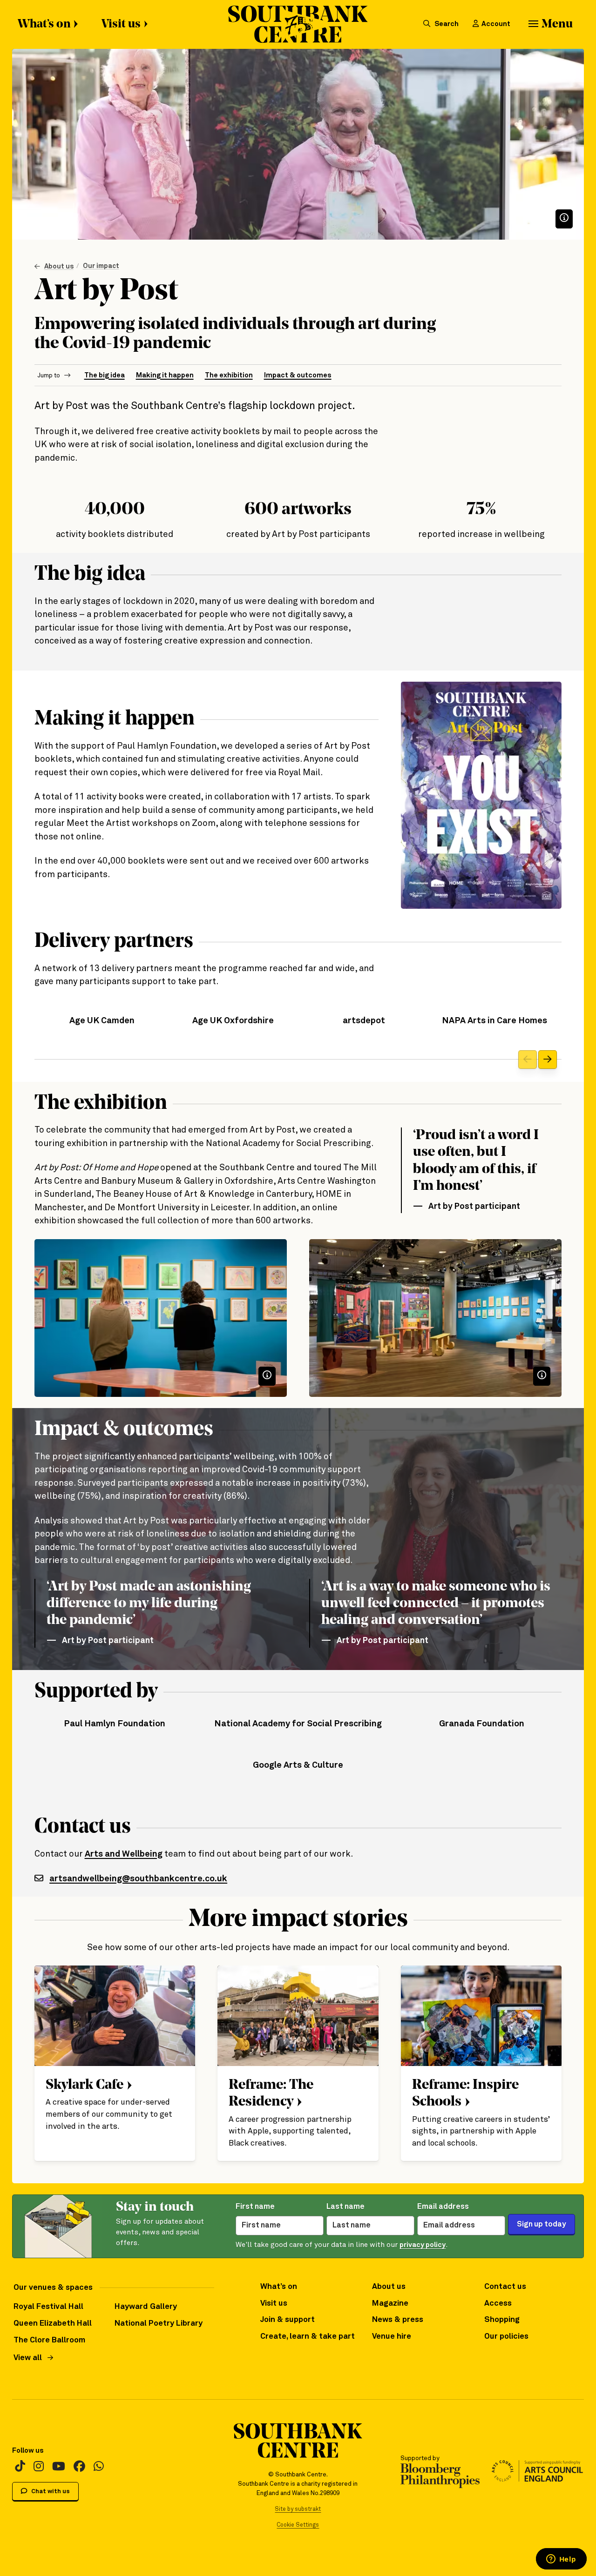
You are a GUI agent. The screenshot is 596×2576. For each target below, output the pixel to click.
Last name (345, 2207)
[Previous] (528, 1060)
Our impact (101, 266)
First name (255, 2207)
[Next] (548, 1060)
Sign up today (542, 2224)
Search (446, 24)
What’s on (44, 24)
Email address (443, 2207)
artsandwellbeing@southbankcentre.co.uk (138, 1879)
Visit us (121, 24)
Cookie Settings (298, 2525)
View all (28, 2358)
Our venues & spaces (53, 2288)
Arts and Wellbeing (124, 1854)
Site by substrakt (298, 2509)
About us (59, 266)
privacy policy (423, 2245)
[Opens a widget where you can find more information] (561, 2560)
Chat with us (50, 2492)
